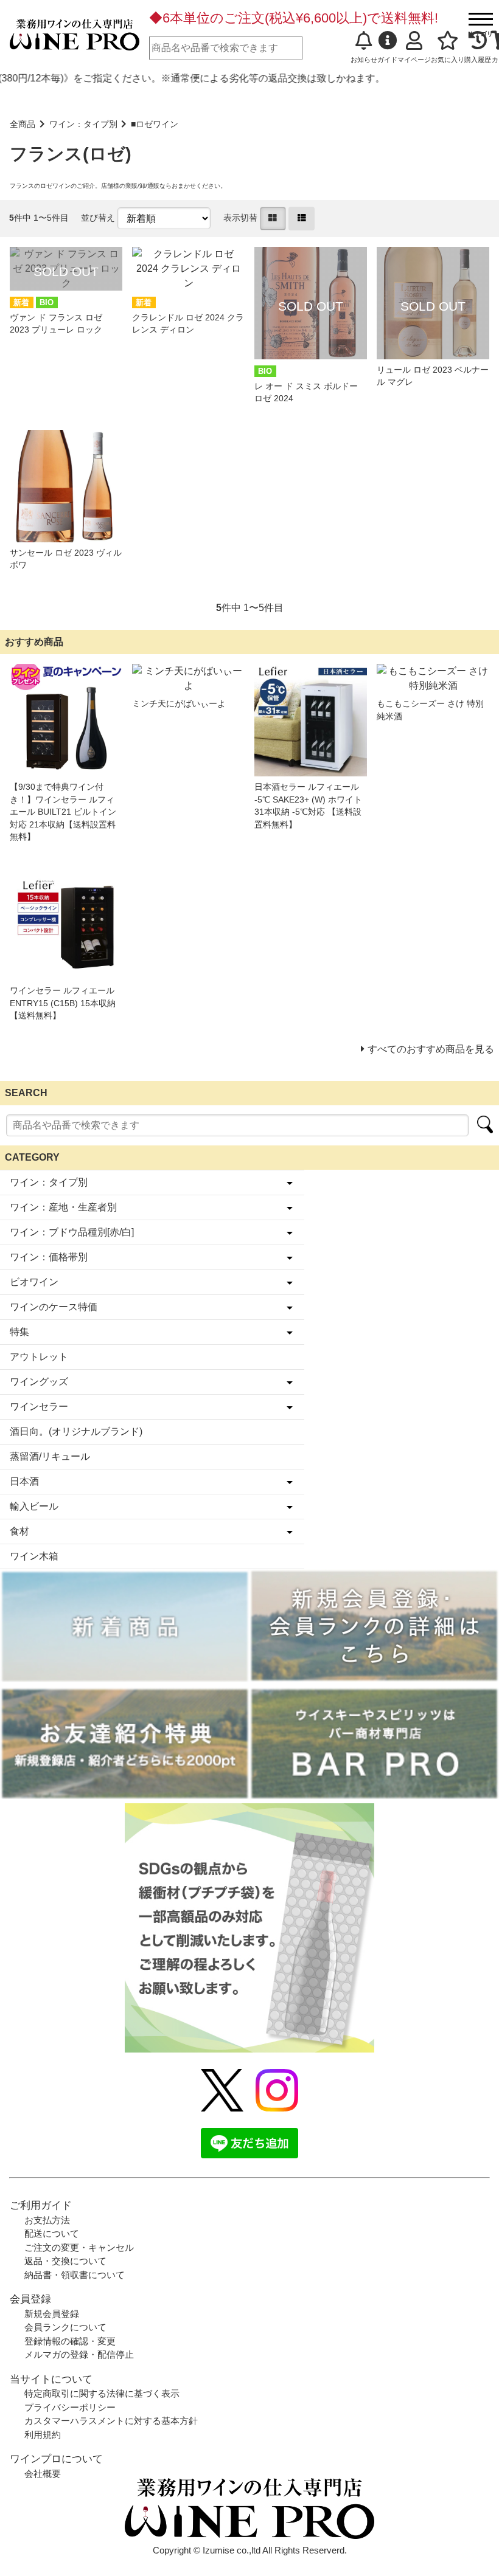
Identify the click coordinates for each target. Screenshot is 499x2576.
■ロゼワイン (155, 124)
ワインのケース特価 (54, 1307)
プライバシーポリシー (70, 2407)
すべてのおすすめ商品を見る (431, 1049)
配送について (52, 2233)
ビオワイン (34, 1282)
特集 (19, 1332)
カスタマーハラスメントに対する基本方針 (111, 2421)
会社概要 (43, 2474)
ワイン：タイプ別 (83, 124)
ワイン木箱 (34, 1556)
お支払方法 (47, 2220)
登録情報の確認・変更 (70, 2341)
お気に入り (448, 60)
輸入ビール (34, 1506)
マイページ (414, 60)
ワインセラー (39, 1407)
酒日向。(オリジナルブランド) (76, 1431)
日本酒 (24, 1481)
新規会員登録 (52, 2314)
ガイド (387, 60)
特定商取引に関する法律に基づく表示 (102, 2393)
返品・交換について (65, 2261)
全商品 (23, 124)
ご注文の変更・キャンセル (79, 2247)
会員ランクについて (65, 2327)
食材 (19, 1531)
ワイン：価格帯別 (49, 1257)
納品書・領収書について (75, 2275)
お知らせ (364, 60)
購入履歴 (478, 60)
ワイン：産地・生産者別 (63, 1207)
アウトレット (39, 1357)
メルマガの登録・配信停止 (79, 2354)
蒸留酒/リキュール (50, 1456)
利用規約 (43, 2435)
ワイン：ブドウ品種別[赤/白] (72, 1232)
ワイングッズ (39, 1382)
